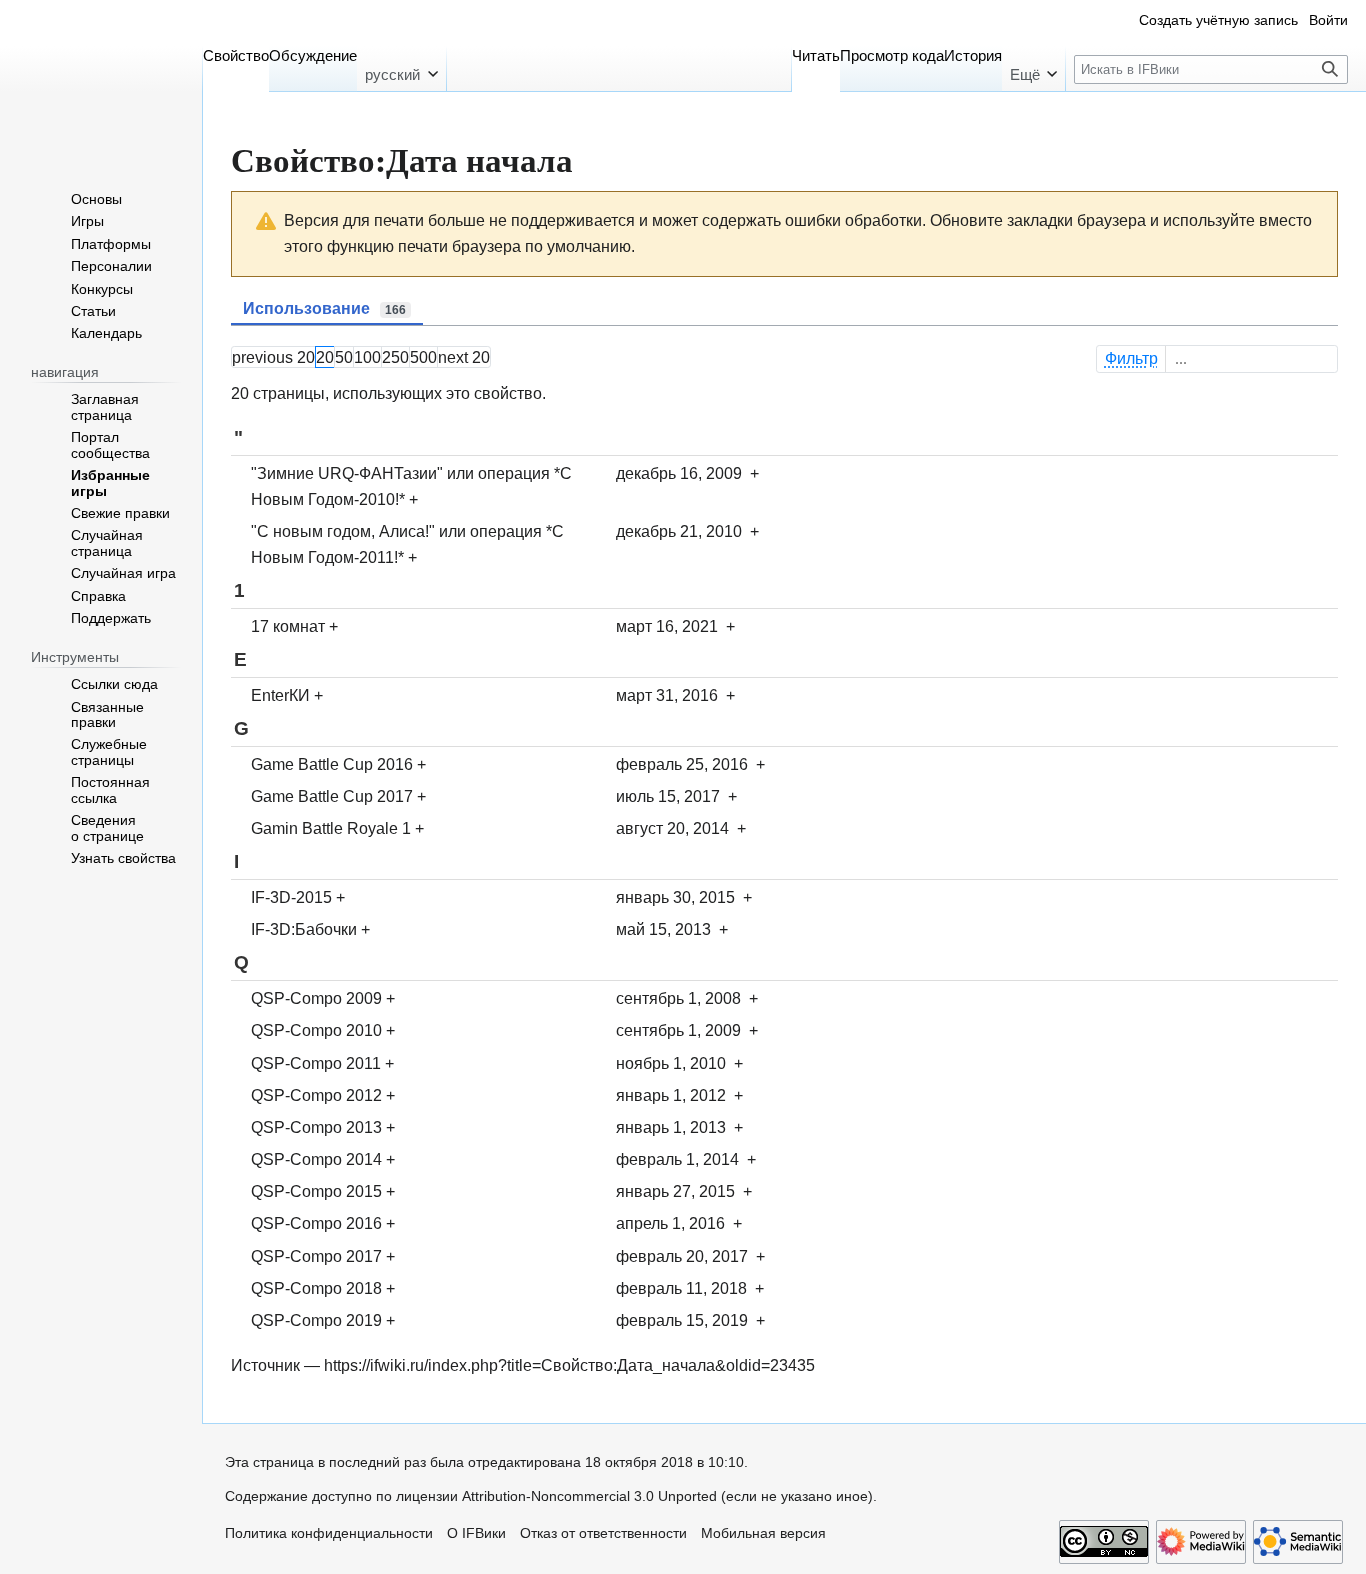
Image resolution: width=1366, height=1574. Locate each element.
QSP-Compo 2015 (316, 1191)
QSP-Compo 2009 (316, 998)
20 (325, 357)
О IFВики (476, 1533)
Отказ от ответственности (603, 1533)
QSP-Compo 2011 (316, 1063)
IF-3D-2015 (291, 897)
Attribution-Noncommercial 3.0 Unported (589, 1496)
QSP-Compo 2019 (316, 1320)
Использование (324, 308)
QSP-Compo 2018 (316, 1288)
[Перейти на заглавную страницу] (101, 80)
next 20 (464, 357)
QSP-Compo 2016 (316, 1223)
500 (423, 357)
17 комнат (288, 626)
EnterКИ (280, 695)
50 (344, 357)
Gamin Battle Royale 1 (331, 828)
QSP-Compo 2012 (316, 1095)
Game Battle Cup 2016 (332, 764)
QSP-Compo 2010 (316, 1030)
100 (367, 357)
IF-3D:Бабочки (304, 929)
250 (395, 357)
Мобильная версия (763, 1533)
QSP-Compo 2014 (316, 1159)
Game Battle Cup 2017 (332, 796)
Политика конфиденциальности (329, 1533)
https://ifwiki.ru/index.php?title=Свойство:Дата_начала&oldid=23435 (569, 1365)
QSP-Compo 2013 (316, 1127)
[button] (401, 68)
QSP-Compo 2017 (316, 1256)
